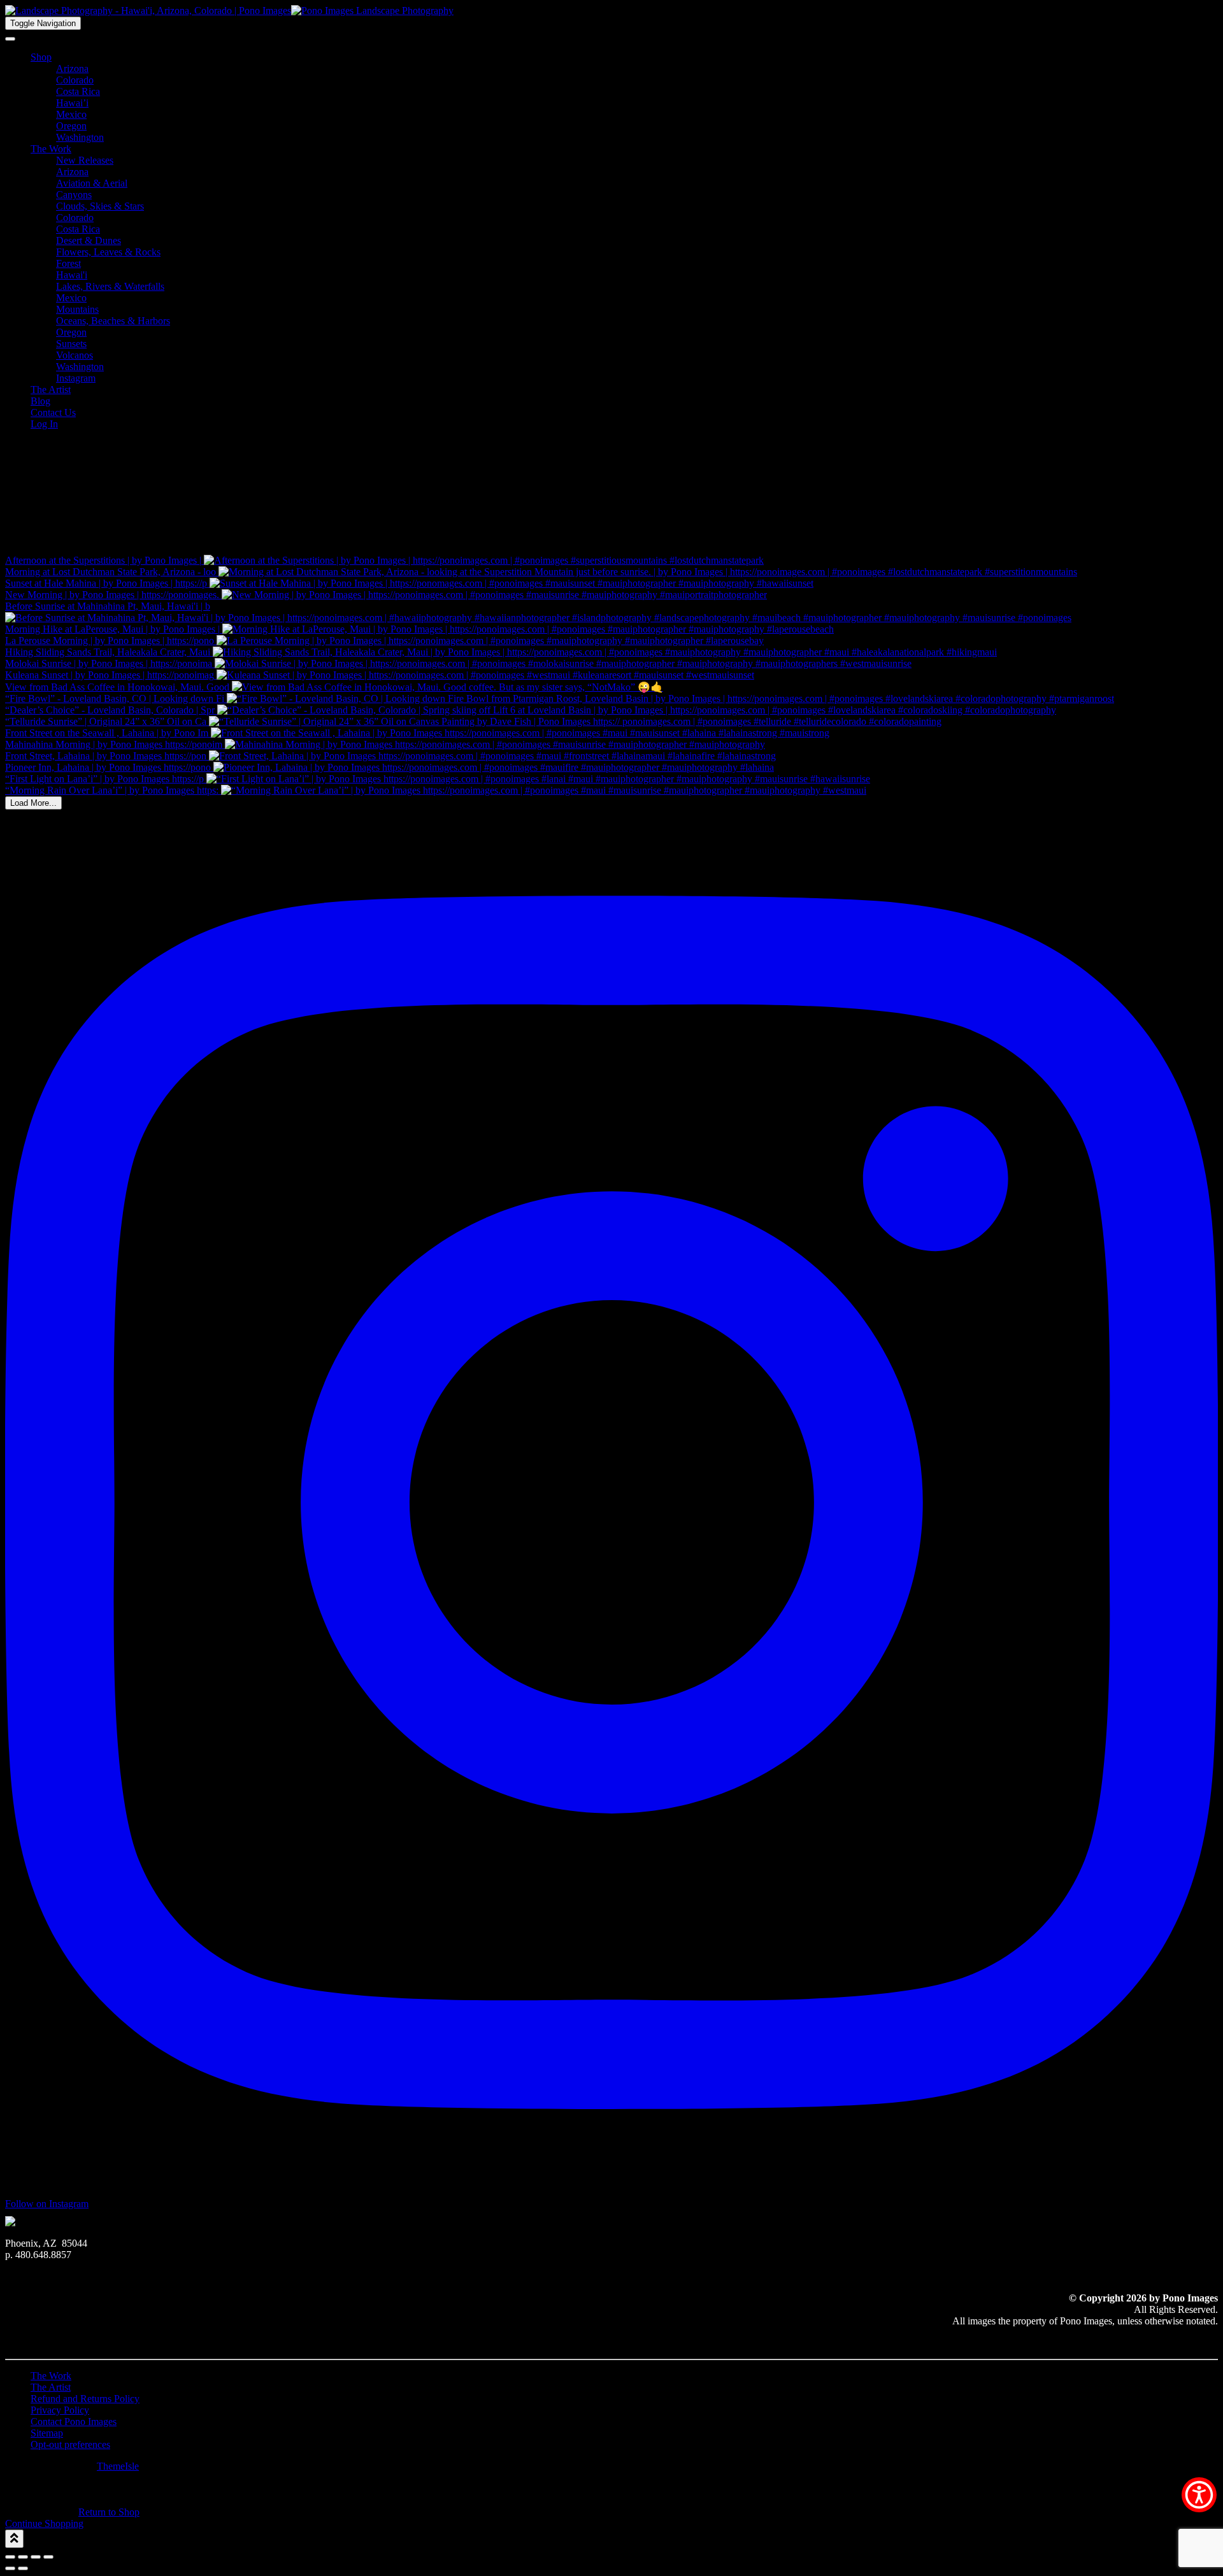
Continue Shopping (44, 2523)
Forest (68, 263)
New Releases (85, 160)
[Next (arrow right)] (23, 2568)
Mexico (71, 114)
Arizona (72, 68)
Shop (41, 57)
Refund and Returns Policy (85, 2399)
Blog (40, 401)
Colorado (75, 80)
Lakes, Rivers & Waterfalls (110, 286)
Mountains (77, 309)
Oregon (71, 126)
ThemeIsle (118, 2466)
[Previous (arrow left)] (10, 2568)
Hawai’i (72, 103)
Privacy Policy (60, 2410)
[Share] (36, 2557)
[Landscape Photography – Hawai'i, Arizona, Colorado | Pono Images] (229, 11)
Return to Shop (109, 2512)
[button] (1199, 2495)
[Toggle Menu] (10, 39)
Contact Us (53, 412)
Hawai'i (72, 275)
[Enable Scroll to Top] (14, 2539)
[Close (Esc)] (48, 2557)
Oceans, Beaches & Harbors (113, 321)
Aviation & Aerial (92, 183)
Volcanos (75, 355)
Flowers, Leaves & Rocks (108, 252)
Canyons (74, 195)
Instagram (76, 378)
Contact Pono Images (74, 2422)
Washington (80, 137)
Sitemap (47, 2433)
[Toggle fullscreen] (23, 2557)
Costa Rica (78, 91)
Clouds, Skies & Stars (100, 206)
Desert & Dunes (89, 240)
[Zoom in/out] (10, 2557)
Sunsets (71, 344)
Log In (44, 424)
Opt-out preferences (70, 2444)
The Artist (51, 390)
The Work (51, 149)
